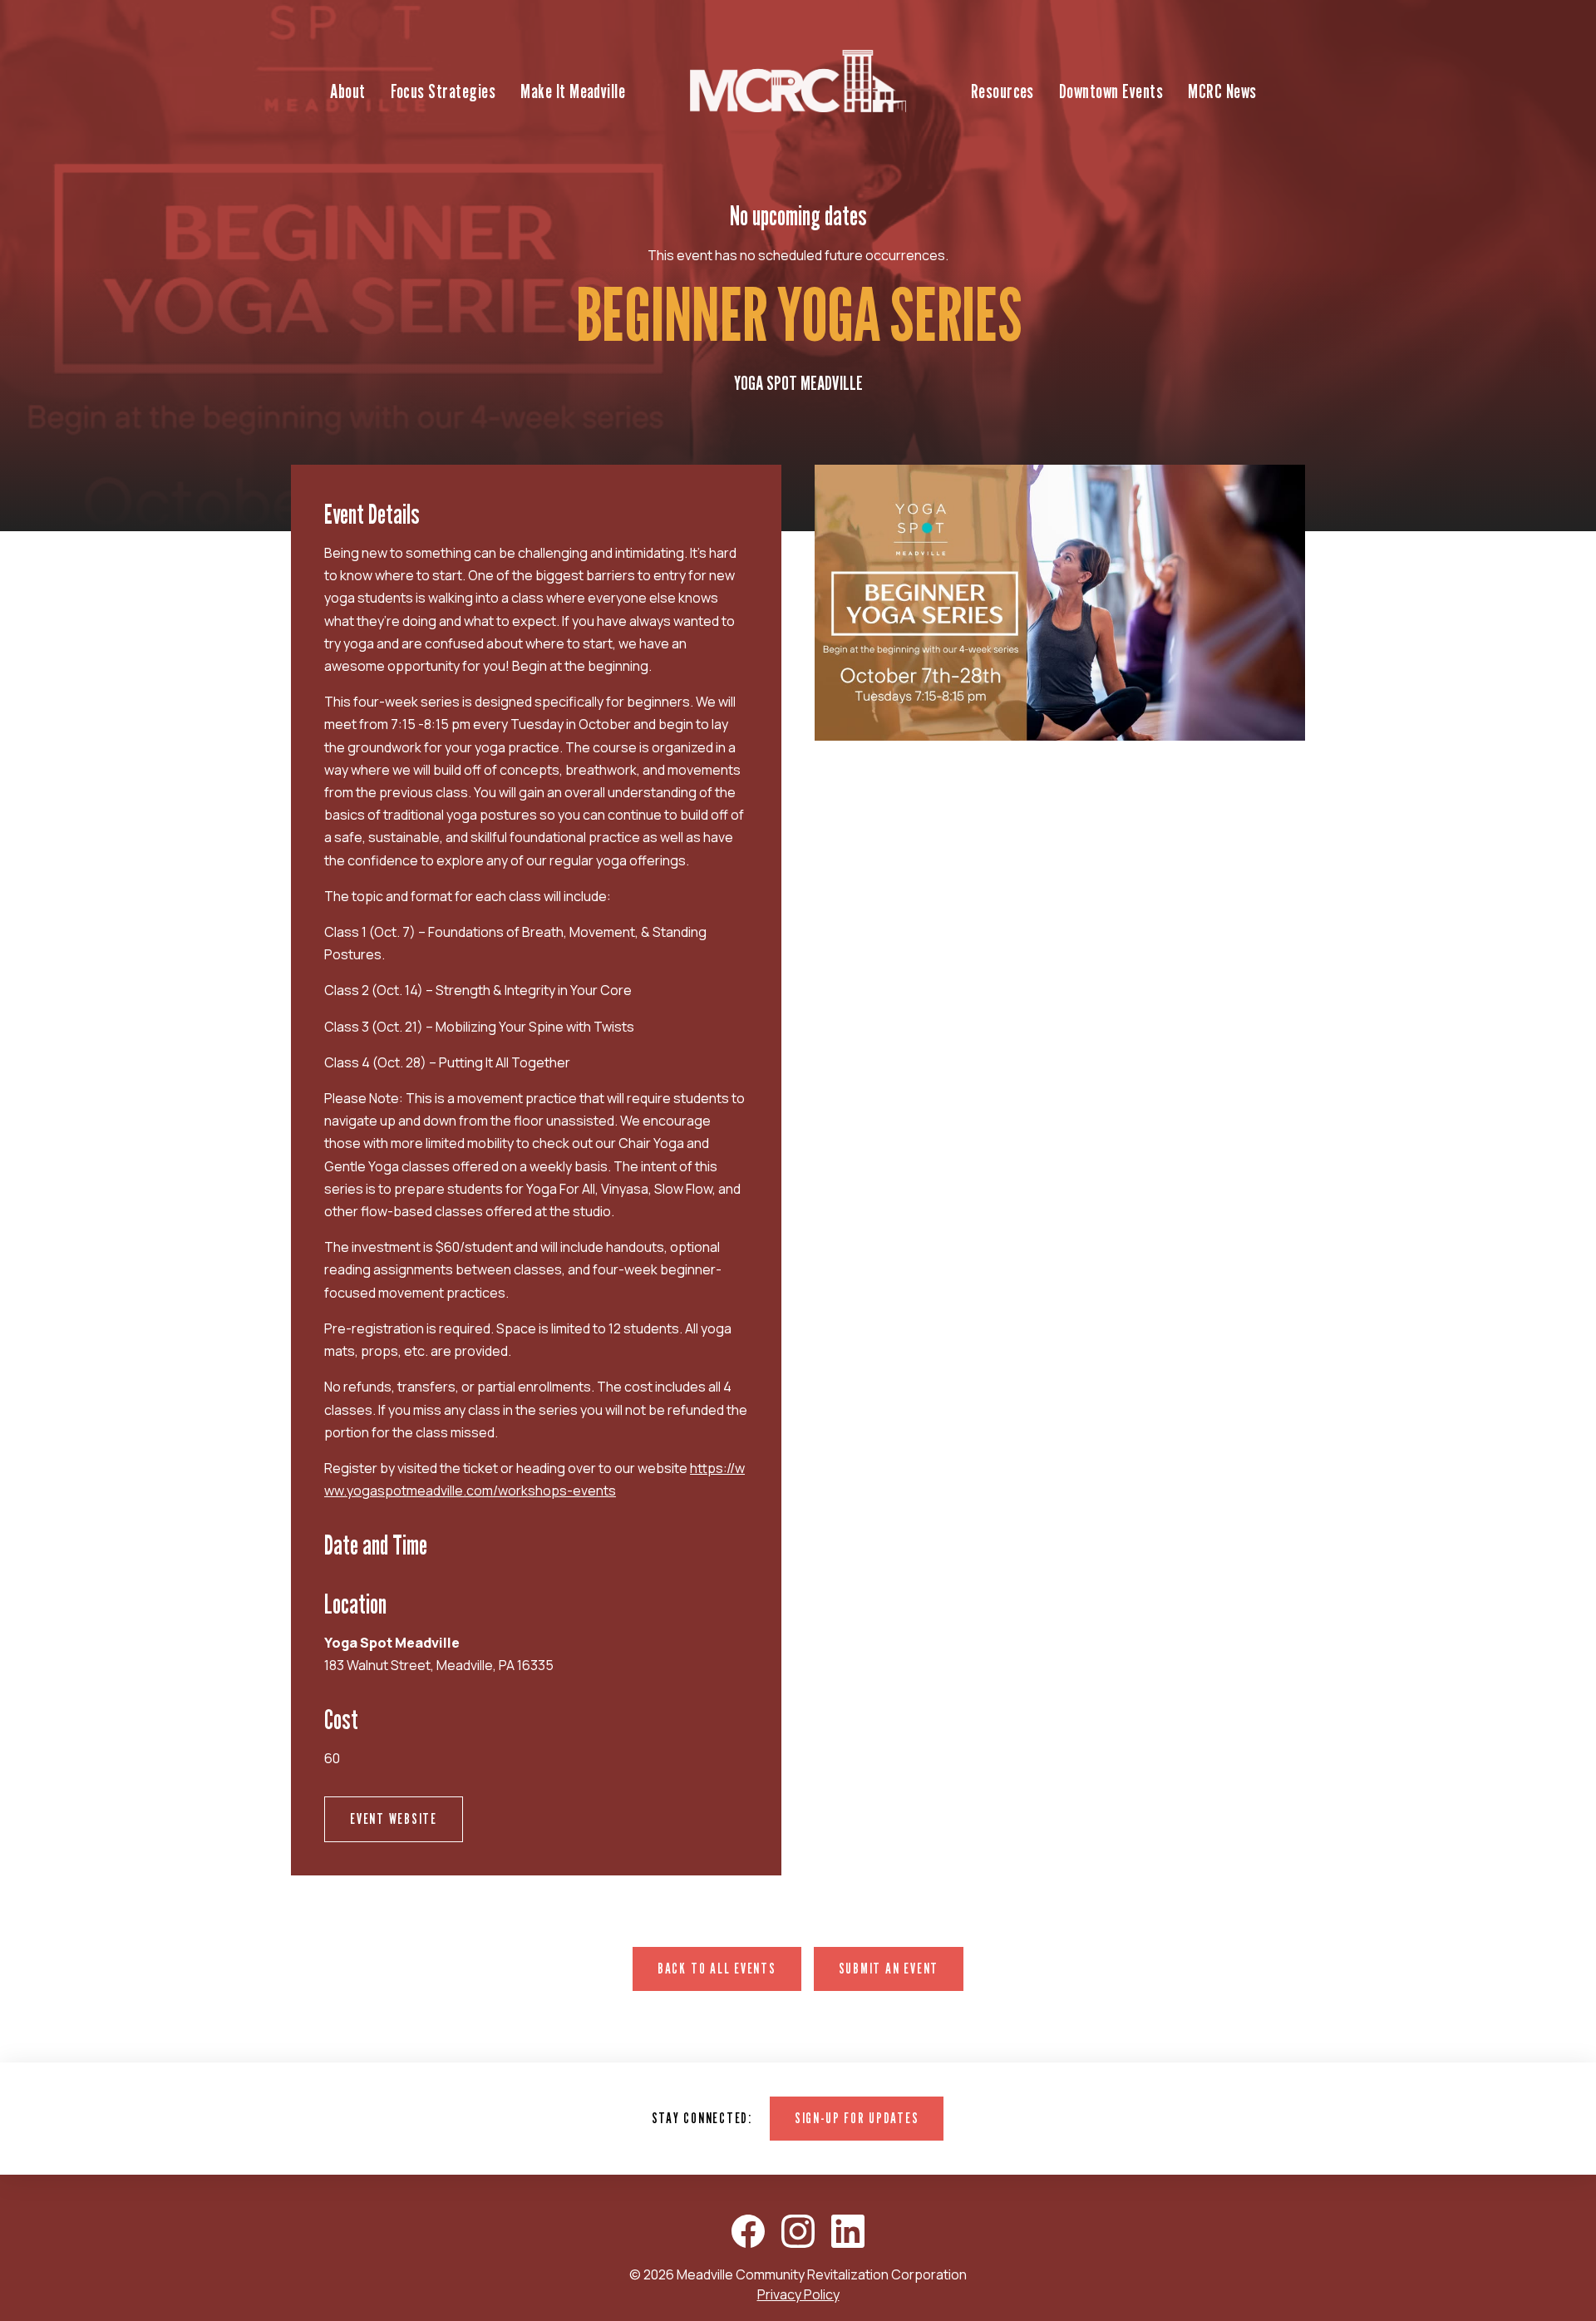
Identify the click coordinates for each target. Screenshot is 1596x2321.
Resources (1002, 91)
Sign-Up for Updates (857, 2118)
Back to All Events (717, 1968)
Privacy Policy (798, 2294)
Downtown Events (1111, 91)
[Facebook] (748, 2231)
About (347, 91)
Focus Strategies (443, 91)
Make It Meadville (573, 91)
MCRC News (1222, 91)
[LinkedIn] (848, 2231)
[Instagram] (798, 2231)
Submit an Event (889, 1968)
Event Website (394, 1818)
